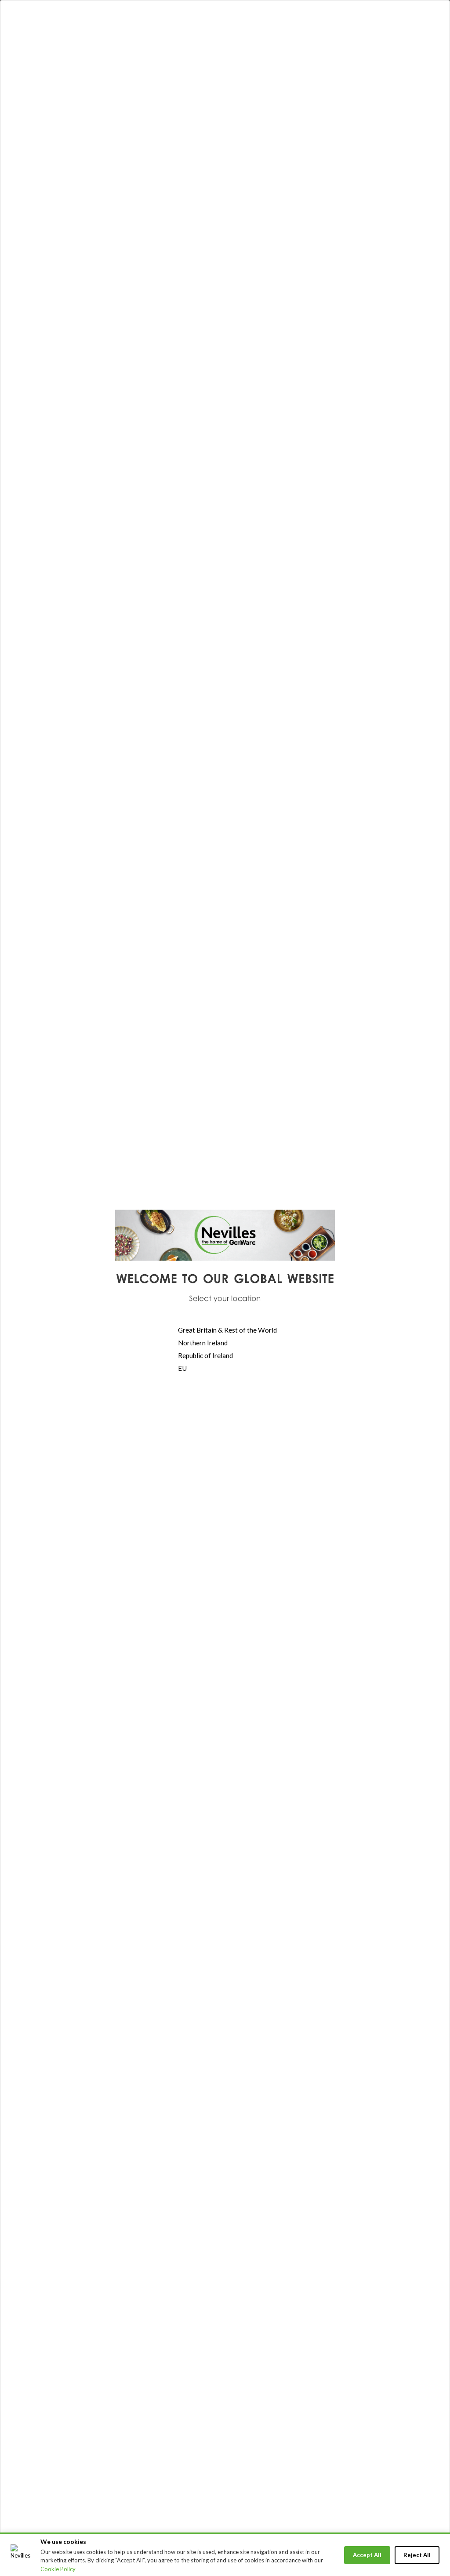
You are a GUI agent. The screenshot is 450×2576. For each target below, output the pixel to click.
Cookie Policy (58, 2569)
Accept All (367, 2555)
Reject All (417, 2555)
